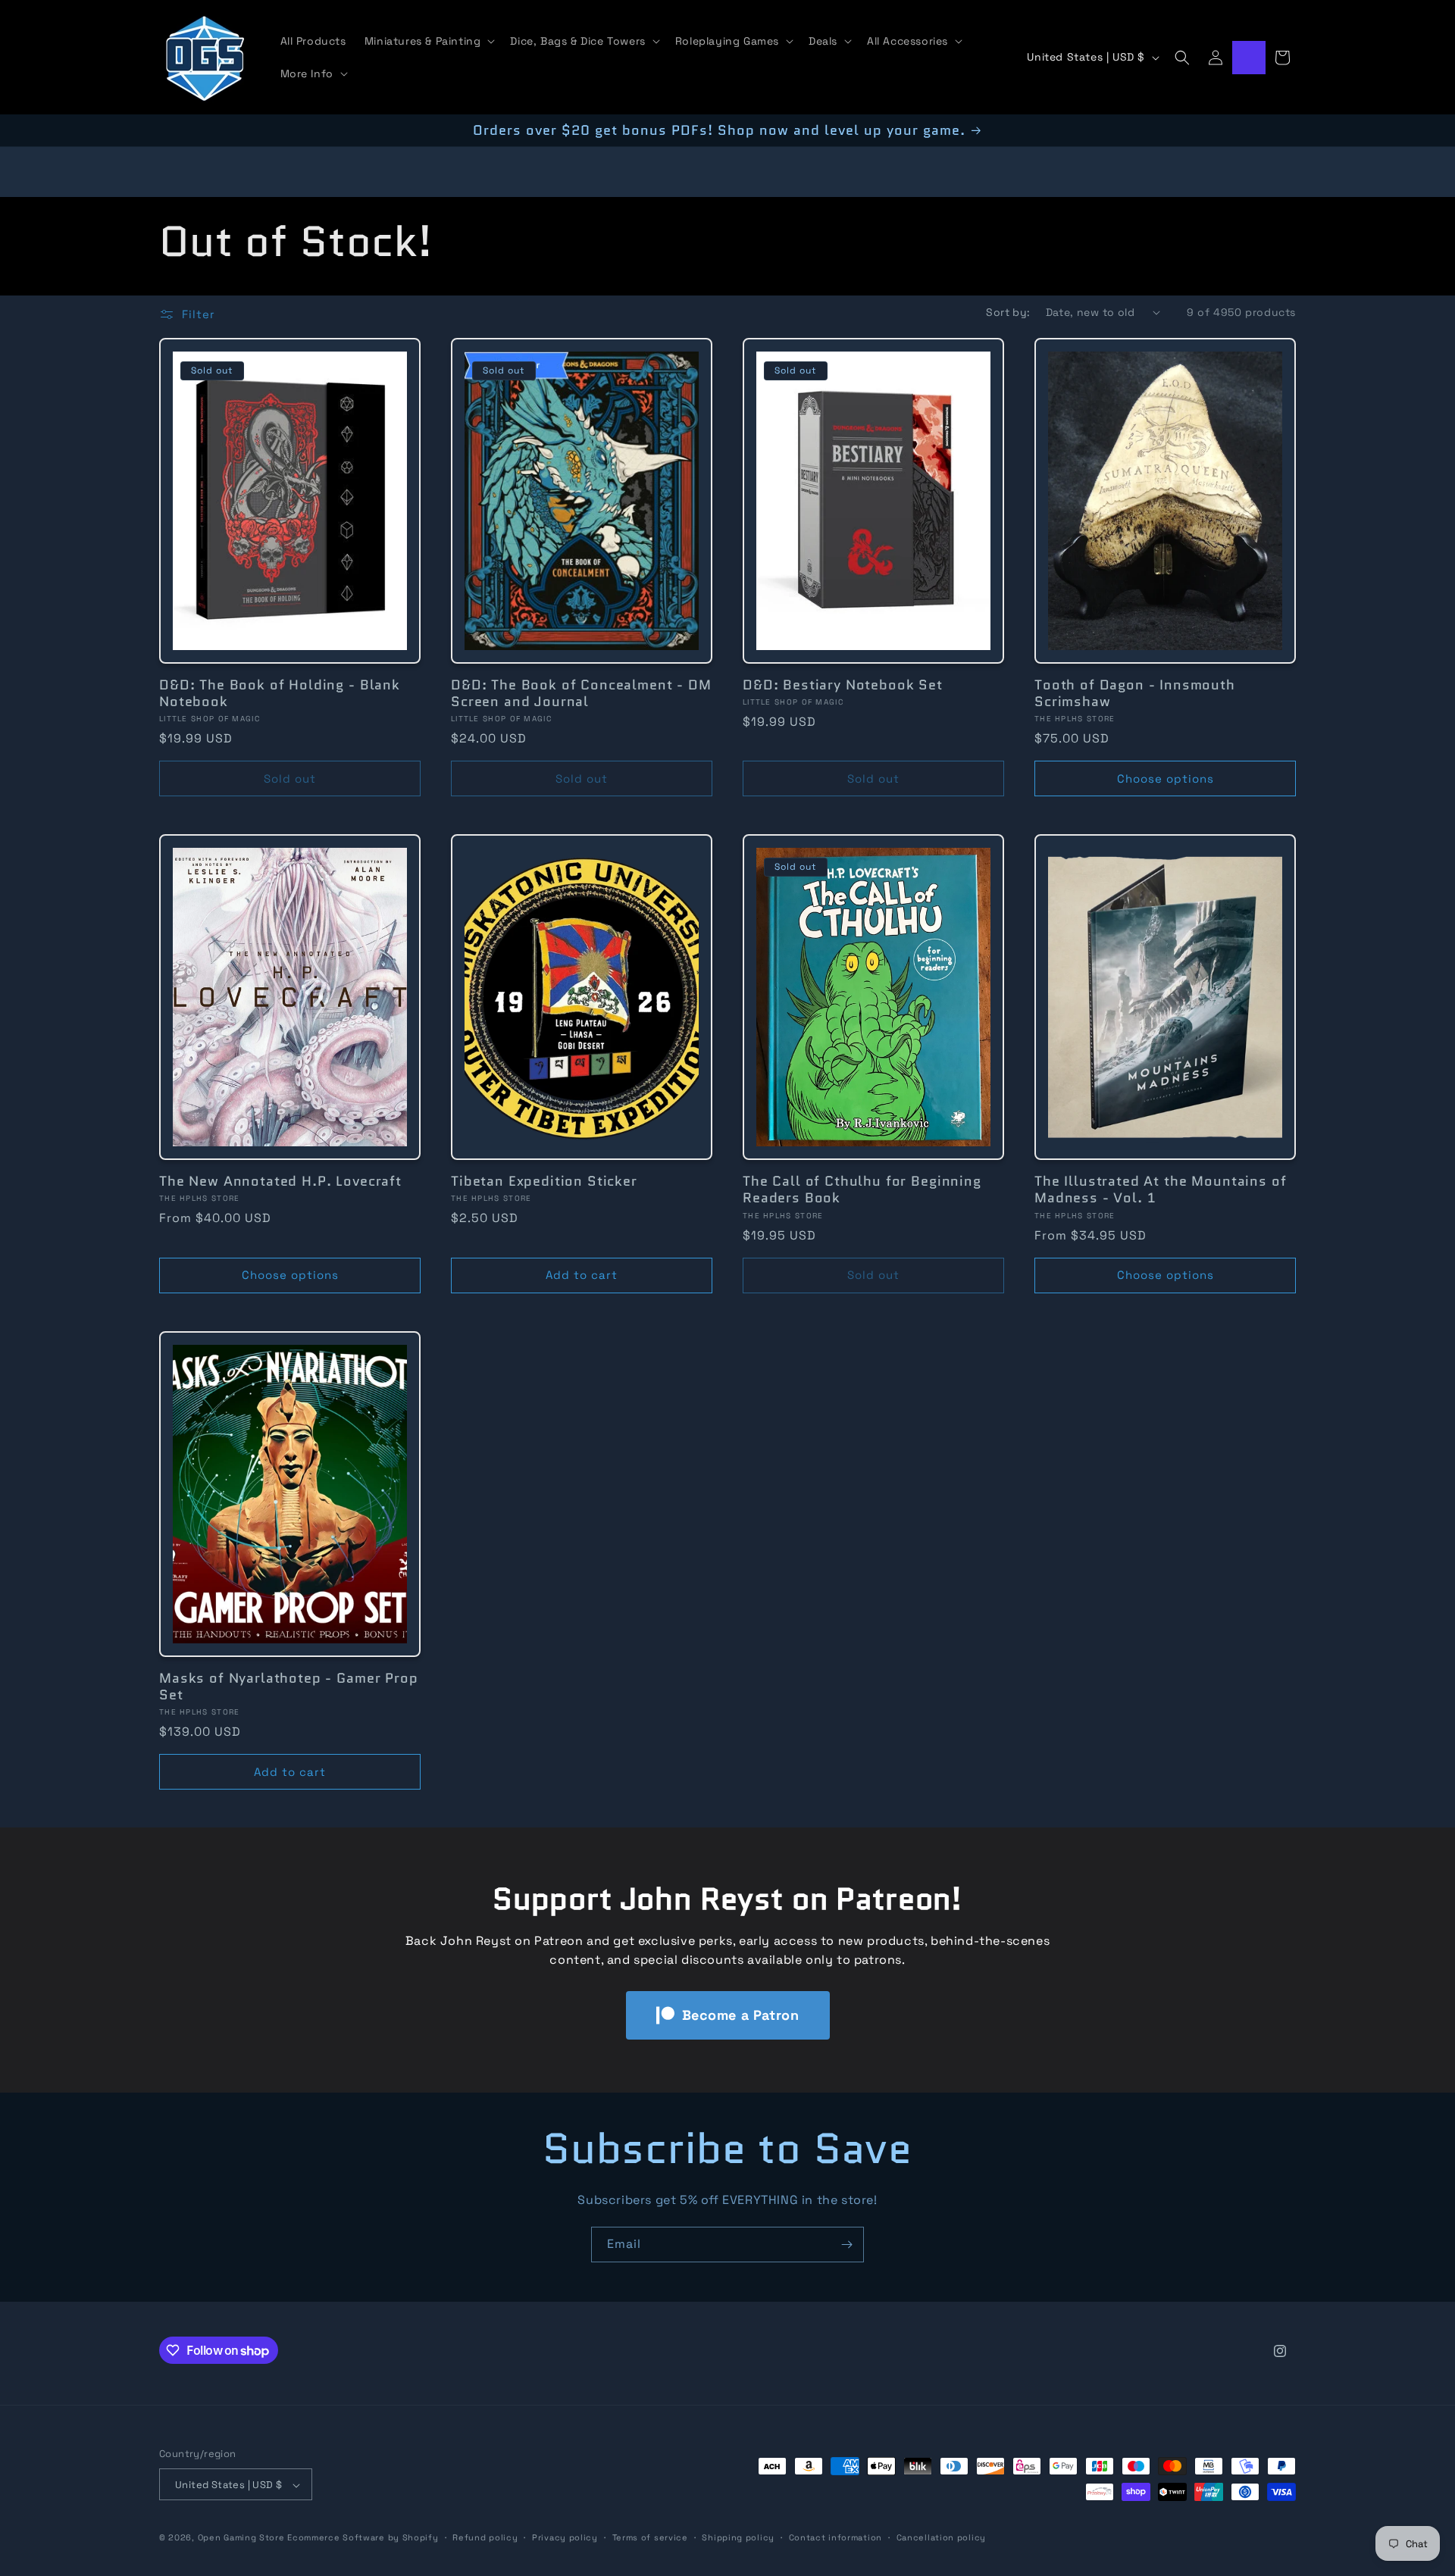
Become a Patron (741, 2015)
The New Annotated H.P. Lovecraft (280, 1182)
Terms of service (650, 2537)
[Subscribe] (846, 2245)
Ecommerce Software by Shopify (363, 2538)
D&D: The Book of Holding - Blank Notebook (280, 693)
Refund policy (485, 2537)
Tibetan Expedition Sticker (544, 1182)
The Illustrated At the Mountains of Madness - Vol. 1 (1160, 1190)
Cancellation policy (941, 2537)
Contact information (835, 2537)
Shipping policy (738, 2537)
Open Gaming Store (241, 2538)
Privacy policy (565, 2537)
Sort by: (1008, 312)
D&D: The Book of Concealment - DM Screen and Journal (581, 693)
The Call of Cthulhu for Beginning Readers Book (862, 1190)
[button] (429, 41)
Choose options (1166, 778)
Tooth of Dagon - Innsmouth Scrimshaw (1135, 693)
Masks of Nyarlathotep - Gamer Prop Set (289, 1687)
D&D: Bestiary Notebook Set (843, 685)
